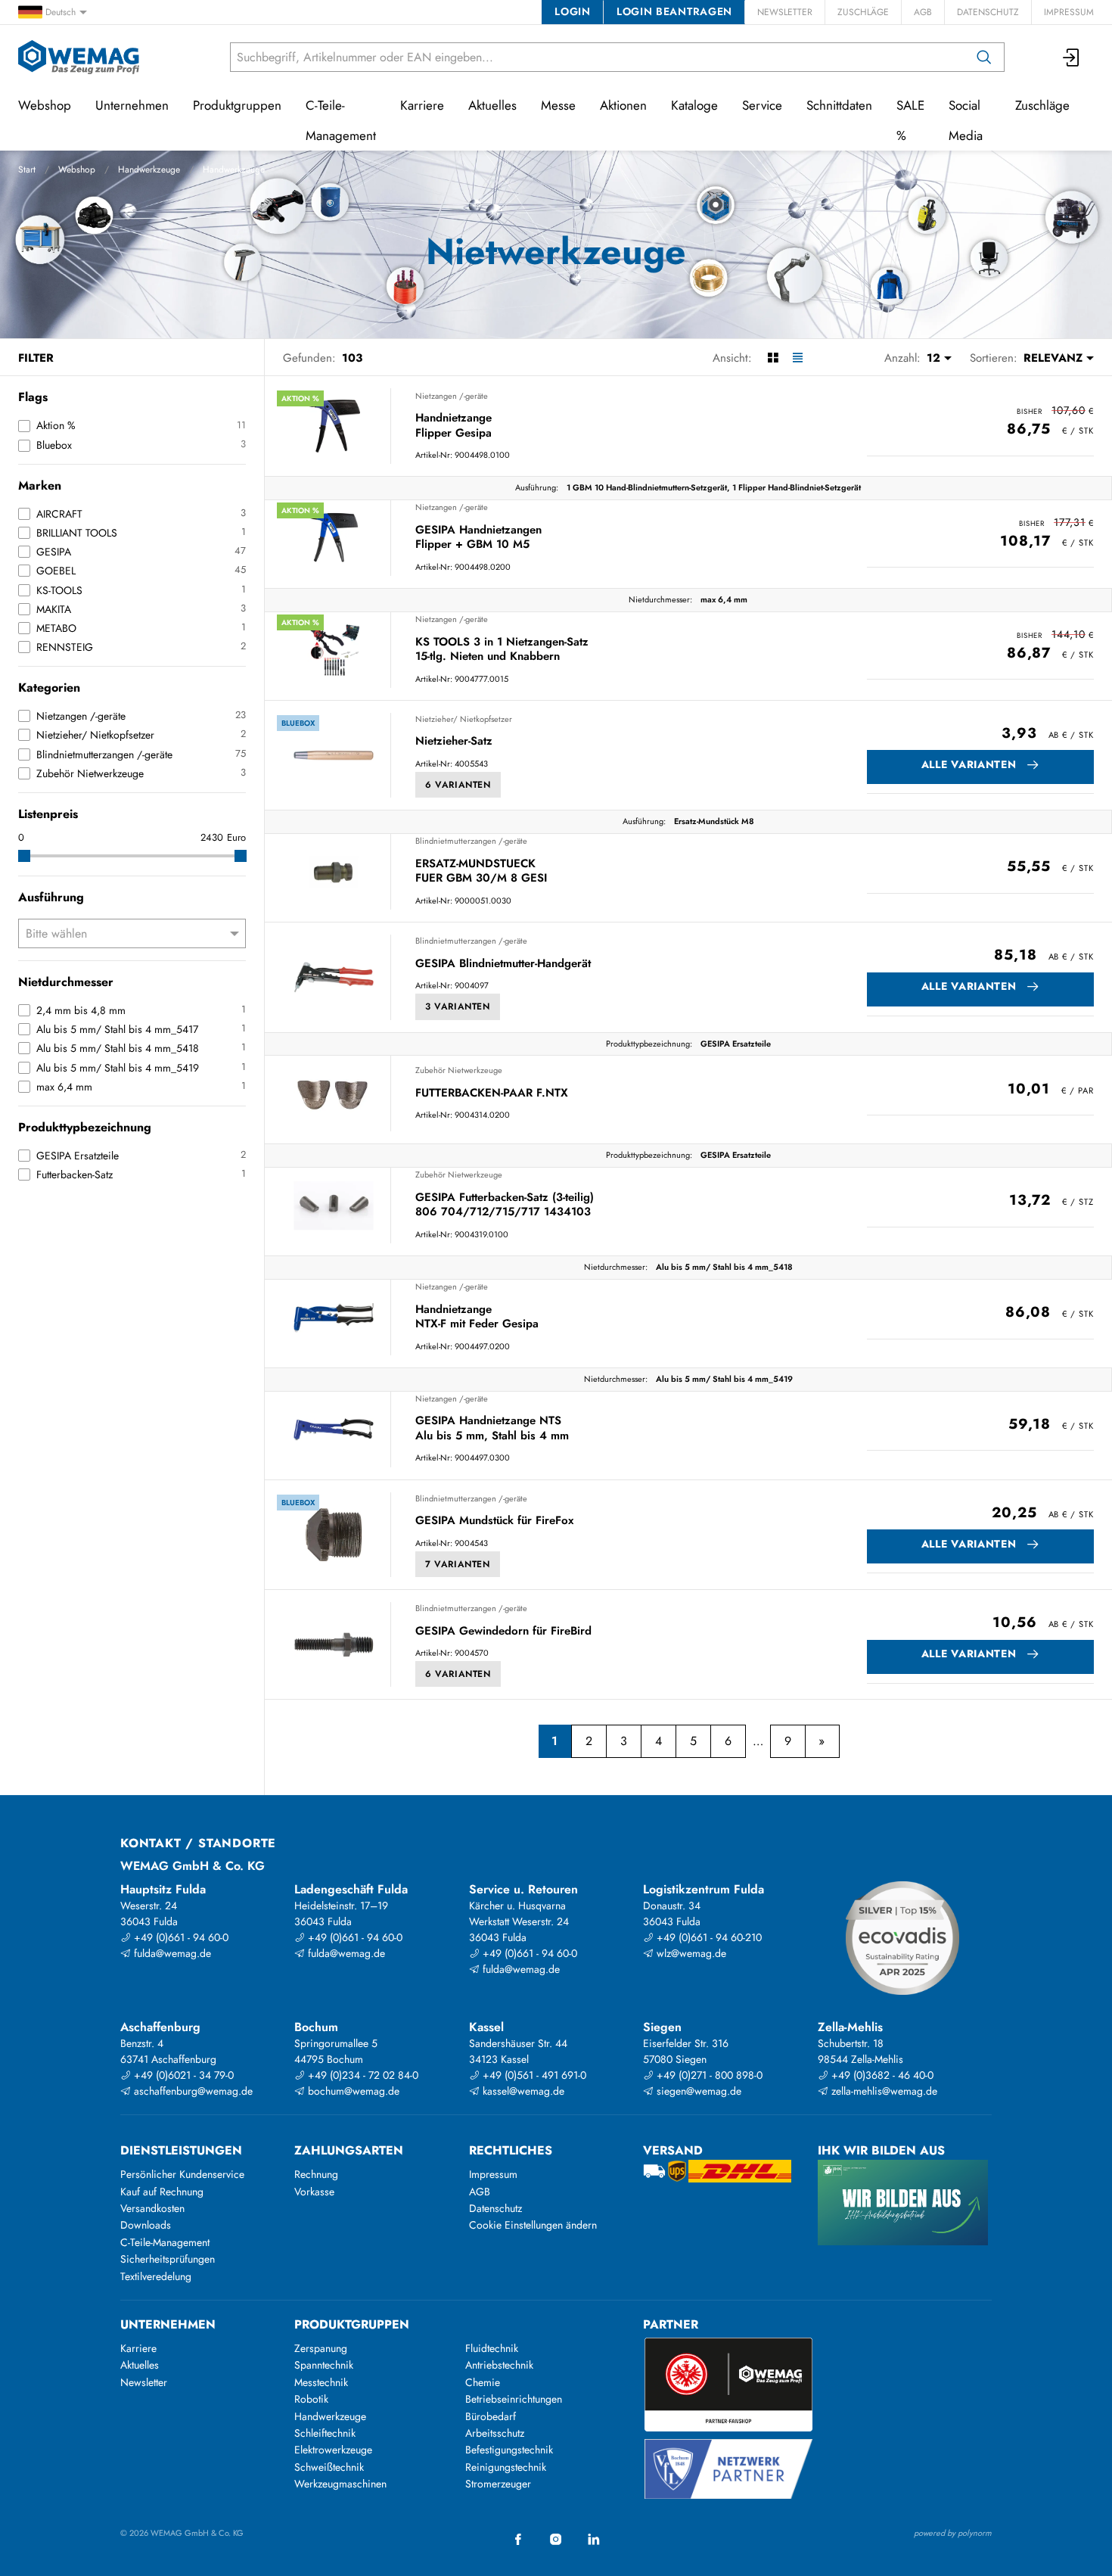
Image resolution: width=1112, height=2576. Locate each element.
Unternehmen (132, 105)
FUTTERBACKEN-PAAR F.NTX (492, 1094)
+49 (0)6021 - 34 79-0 (182, 2075)
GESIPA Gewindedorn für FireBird (503, 1632)
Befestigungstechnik (509, 2450)
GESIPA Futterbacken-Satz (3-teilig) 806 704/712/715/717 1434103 (505, 1205)
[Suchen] (984, 57)
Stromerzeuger (498, 2484)
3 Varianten (458, 1006)
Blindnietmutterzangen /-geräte (471, 841)
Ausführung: (537, 487)
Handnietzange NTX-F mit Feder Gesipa (477, 1317)
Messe (558, 105)
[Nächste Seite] (822, 1741)
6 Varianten (458, 785)
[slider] (24, 856)
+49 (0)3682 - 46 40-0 (881, 2075)
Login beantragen (674, 11)
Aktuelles (492, 105)
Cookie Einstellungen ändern (533, 2225)
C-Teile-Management (341, 120)
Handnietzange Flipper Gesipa (453, 426)
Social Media (966, 120)
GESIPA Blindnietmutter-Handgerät (503, 964)
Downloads (146, 2225)
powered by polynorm (953, 2533)
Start (27, 170)
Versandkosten (152, 2208)
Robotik (311, 2399)
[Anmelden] (1072, 57)
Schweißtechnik (329, 2467)
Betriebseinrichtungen (514, 2399)
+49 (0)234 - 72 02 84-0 (362, 2075)
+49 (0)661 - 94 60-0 (180, 1937)
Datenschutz (988, 12)
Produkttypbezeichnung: (649, 1044)
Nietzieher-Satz (454, 742)
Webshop (77, 170)
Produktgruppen (237, 105)
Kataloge (694, 105)
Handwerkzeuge (149, 170)
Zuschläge (863, 12)
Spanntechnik (324, 2365)
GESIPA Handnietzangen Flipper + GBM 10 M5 (478, 538)
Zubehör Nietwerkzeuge (459, 1070)
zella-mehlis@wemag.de (883, 2091)
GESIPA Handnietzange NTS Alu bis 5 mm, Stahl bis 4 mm (492, 1428)
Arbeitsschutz (495, 2433)
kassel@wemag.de (522, 2091)
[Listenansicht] (798, 358)
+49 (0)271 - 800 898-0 (708, 2075)
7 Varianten (458, 1564)
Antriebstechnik (499, 2365)
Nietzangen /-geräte (452, 396)
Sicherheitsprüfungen (168, 2259)
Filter (36, 358)
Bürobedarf (491, 2416)
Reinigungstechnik (506, 2467)
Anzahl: (902, 358)
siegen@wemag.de (697, 2091)
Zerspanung (321, 2348)
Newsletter (785, 12)
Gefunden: (309, 358)
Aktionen (623, 105)
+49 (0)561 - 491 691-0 (533, 2075)
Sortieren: (994, 358)
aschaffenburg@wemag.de (192, 2091)
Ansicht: (732, 358)
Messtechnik (321, 2382)
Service (762, 105)
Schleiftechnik (325, 2433)
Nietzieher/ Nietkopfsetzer (464, 719)
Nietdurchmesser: (660, 599)
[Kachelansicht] (773, 358)
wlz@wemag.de (690, 1953)
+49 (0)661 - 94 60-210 (708, 1937)
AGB (923, 12)
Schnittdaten (839, 105)
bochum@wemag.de (352, 2091)
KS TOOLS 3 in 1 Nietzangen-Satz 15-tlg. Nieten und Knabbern (502, 650)
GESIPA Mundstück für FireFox (494, 1521)
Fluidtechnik (492, 2348)
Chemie (483, 2382)
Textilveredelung (156, 2276)
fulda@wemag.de (171, 1953)
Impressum (1069, 12)
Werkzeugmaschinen (340, 2484)
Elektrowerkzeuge (333, 2450)
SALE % (910, 120)
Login (572, 11)
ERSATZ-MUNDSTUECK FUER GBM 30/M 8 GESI (481, 871)
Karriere (422, 105)
